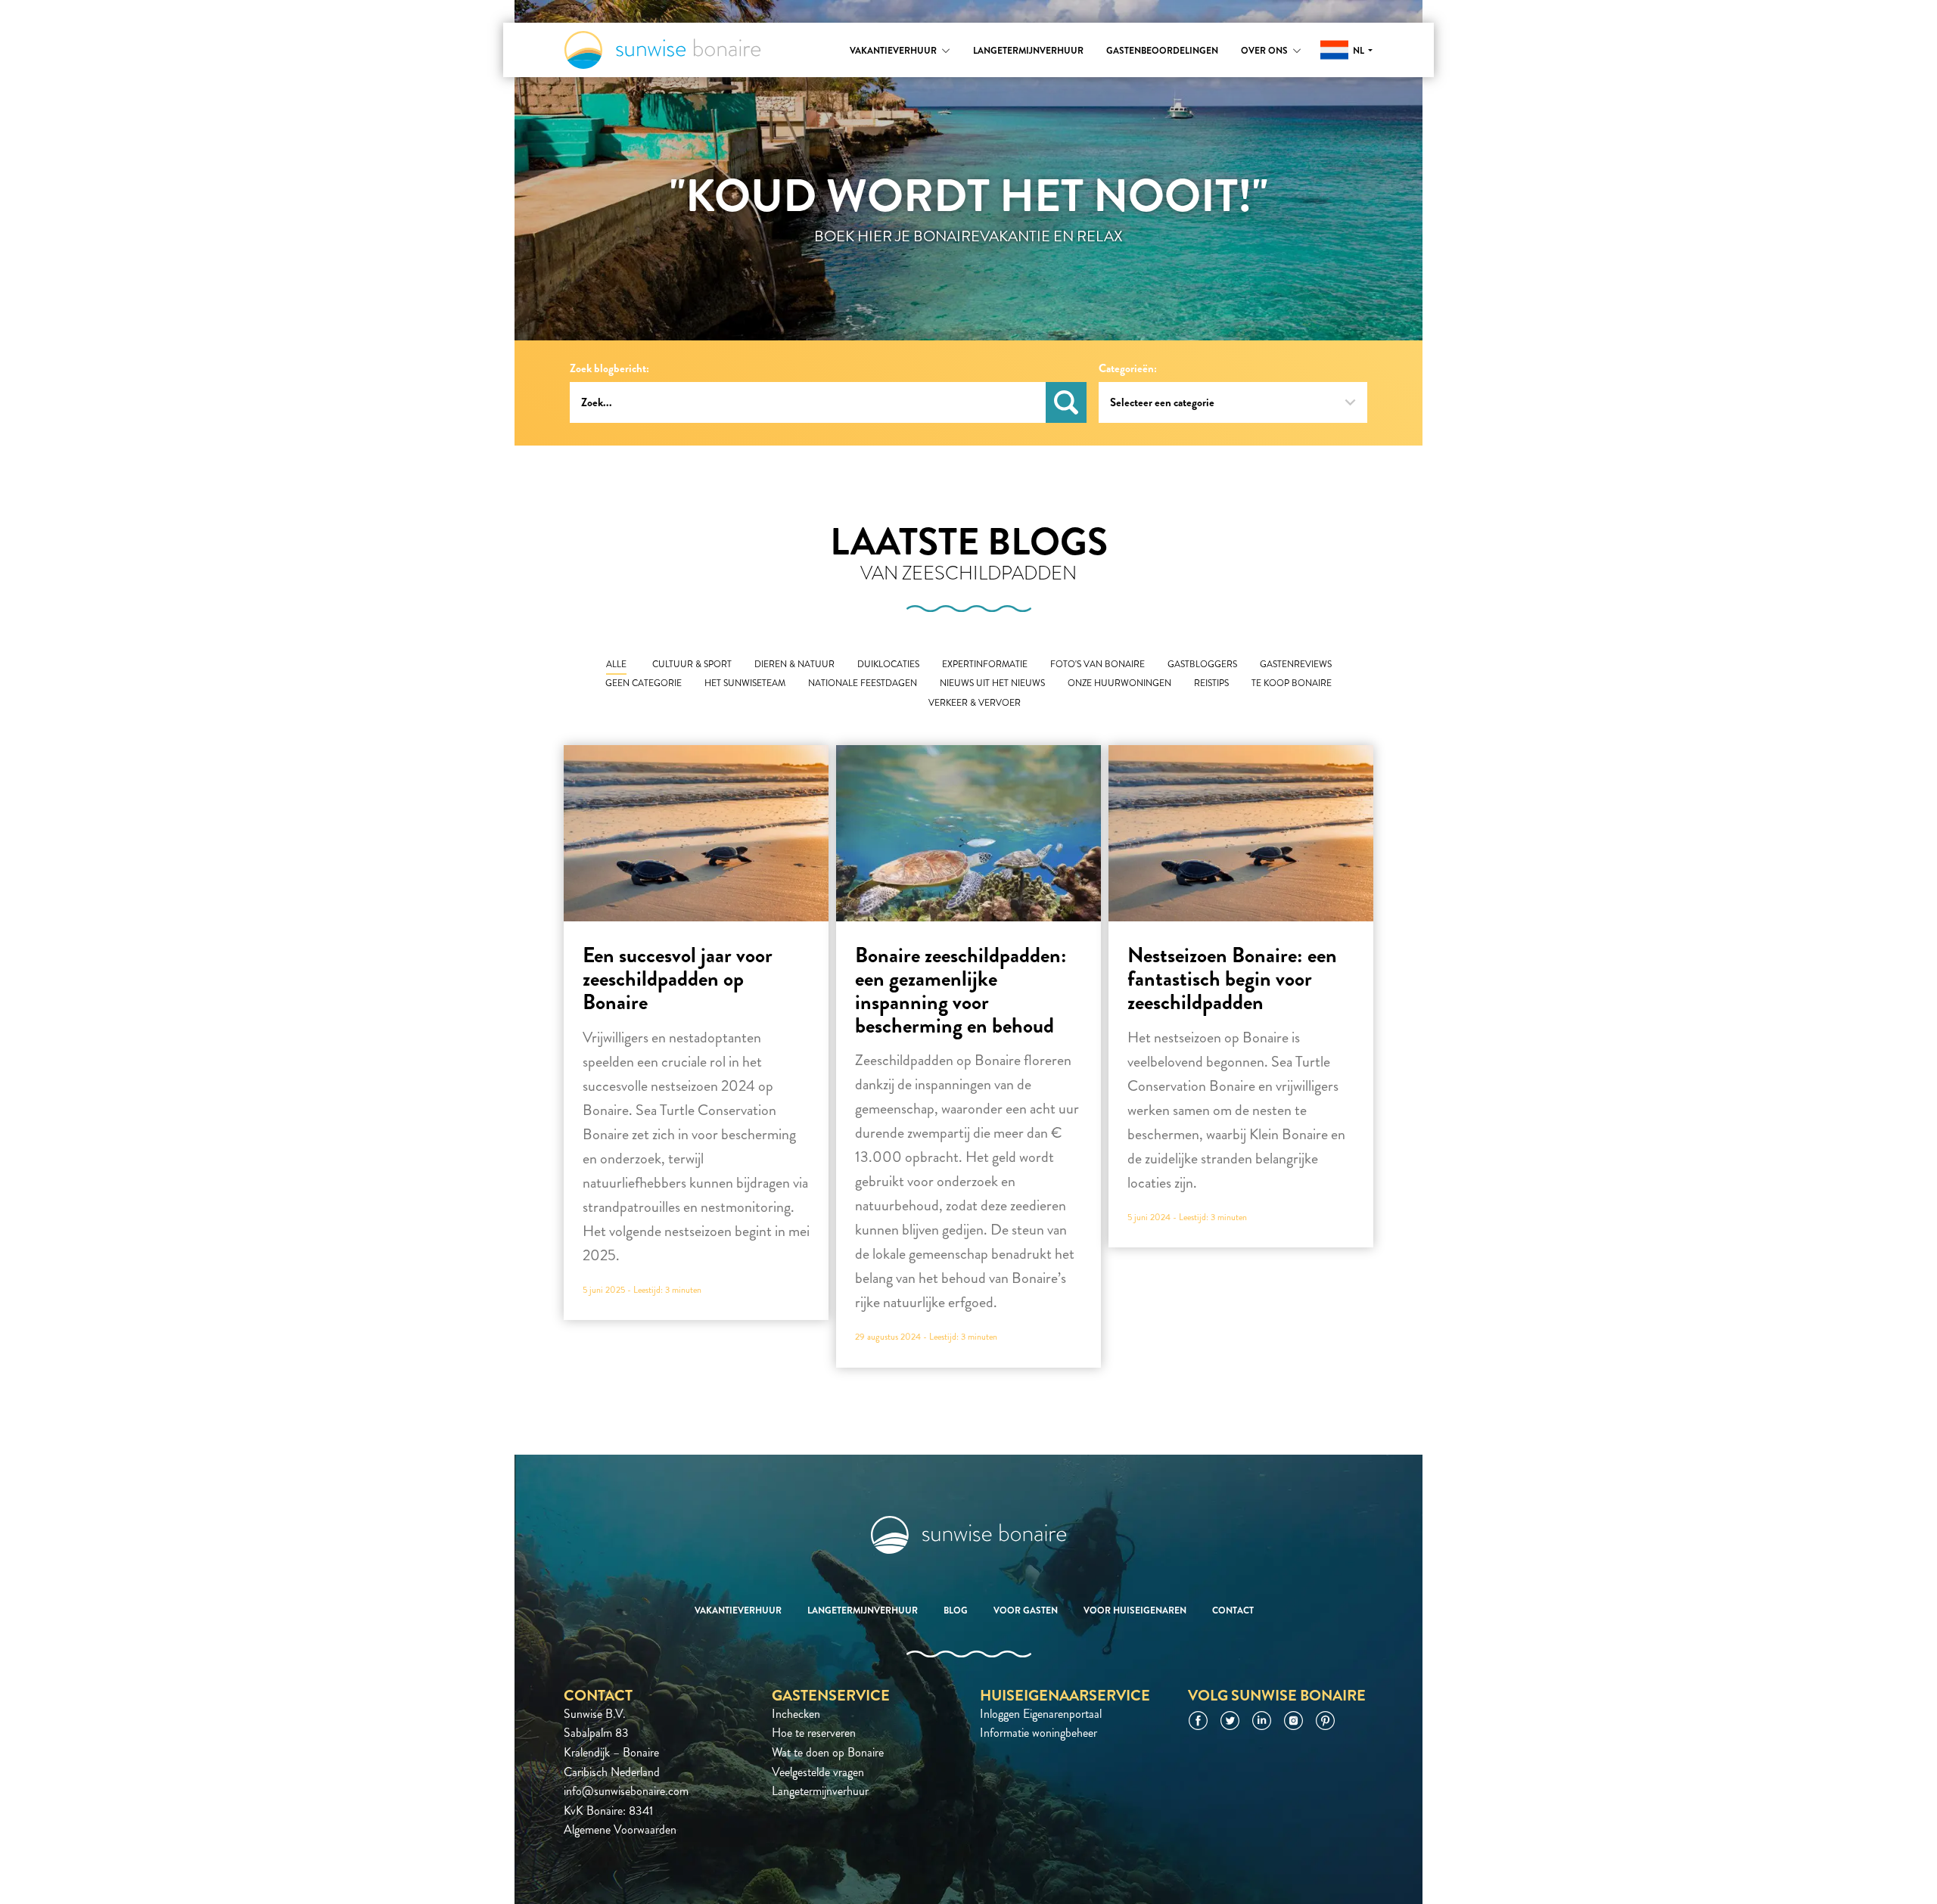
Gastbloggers (1202, 665)
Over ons (1264, 51)
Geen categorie (644, 683)
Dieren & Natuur (794, 665)
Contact (1233, 1610)
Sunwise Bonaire (662, 50)
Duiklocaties (888, 665)
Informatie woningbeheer (1038, 1733)
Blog (956, 1610)
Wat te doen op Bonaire (828, 1752)
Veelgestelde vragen (818, 1772)
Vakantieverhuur (893, 51)
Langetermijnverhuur (1028, 51)
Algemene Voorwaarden (620, 1829)
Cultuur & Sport (692, 665)
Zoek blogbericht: (609, 369)
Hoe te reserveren (814, 1733)
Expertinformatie (985, 665)
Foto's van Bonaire (1098, 665)
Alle (616, 665)
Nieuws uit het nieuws (992, 683)
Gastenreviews (1296, 665)
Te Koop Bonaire (1292, 683)
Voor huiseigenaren (1135, 1610)
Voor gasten (1026, 1610)
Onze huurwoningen (1119, 683)
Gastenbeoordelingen (1162, 51)
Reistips (1211, 683)
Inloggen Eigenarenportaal (1041, 1714)
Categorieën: (1128, 369)
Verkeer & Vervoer (975, 703)
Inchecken (796, 1714)
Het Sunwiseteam (745, 683)
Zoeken (1066, 402)
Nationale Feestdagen (863, 683)
